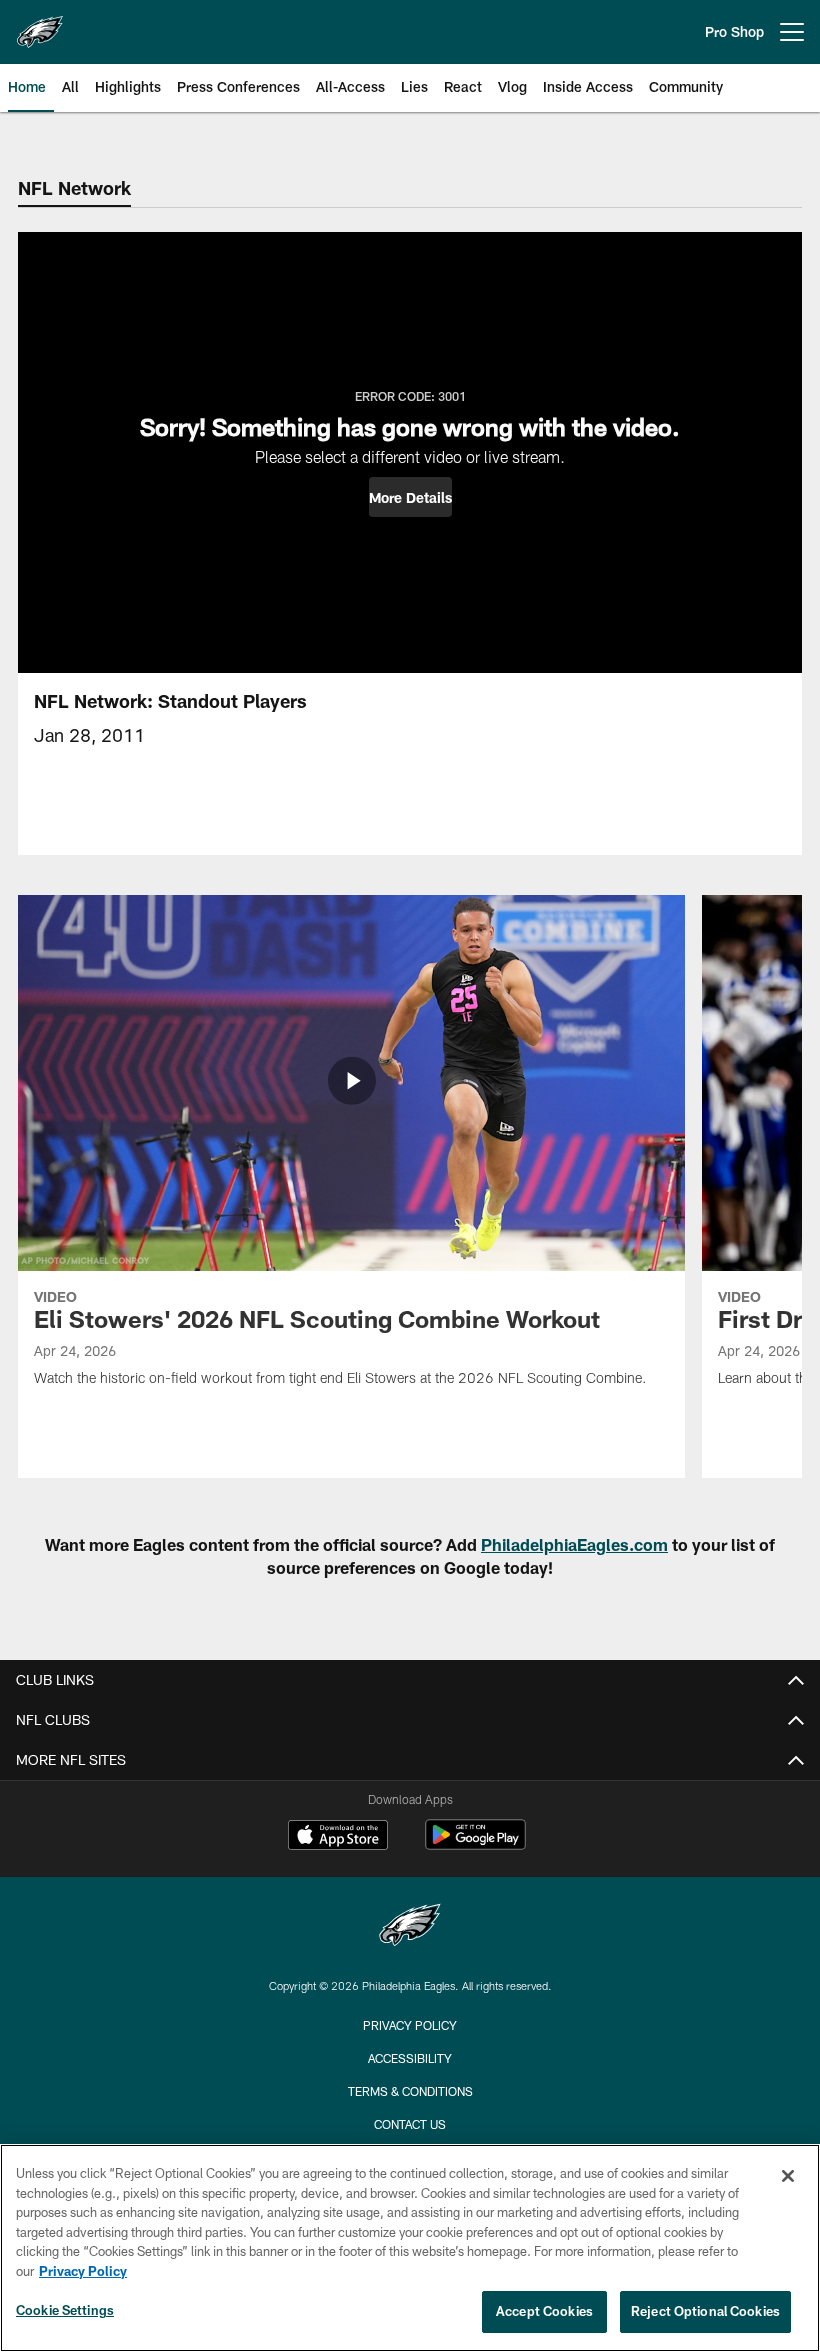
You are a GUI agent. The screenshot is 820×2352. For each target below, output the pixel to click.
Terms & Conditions (410, 2091)
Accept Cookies (544, 2311)
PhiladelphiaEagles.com (574, 1544)
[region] (410, 2248)
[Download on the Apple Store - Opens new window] (338, 1837)
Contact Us (410, 2124)
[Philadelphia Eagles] (410, 1927)
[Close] (788, 2176)
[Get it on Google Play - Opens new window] (475, 1844)
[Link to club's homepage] (40, 24)
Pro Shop (734, 31)
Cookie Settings (65, 2310)
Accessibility (410, 2058)
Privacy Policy (410, 2025)
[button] (410, 497)
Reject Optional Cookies (705, 2311)
